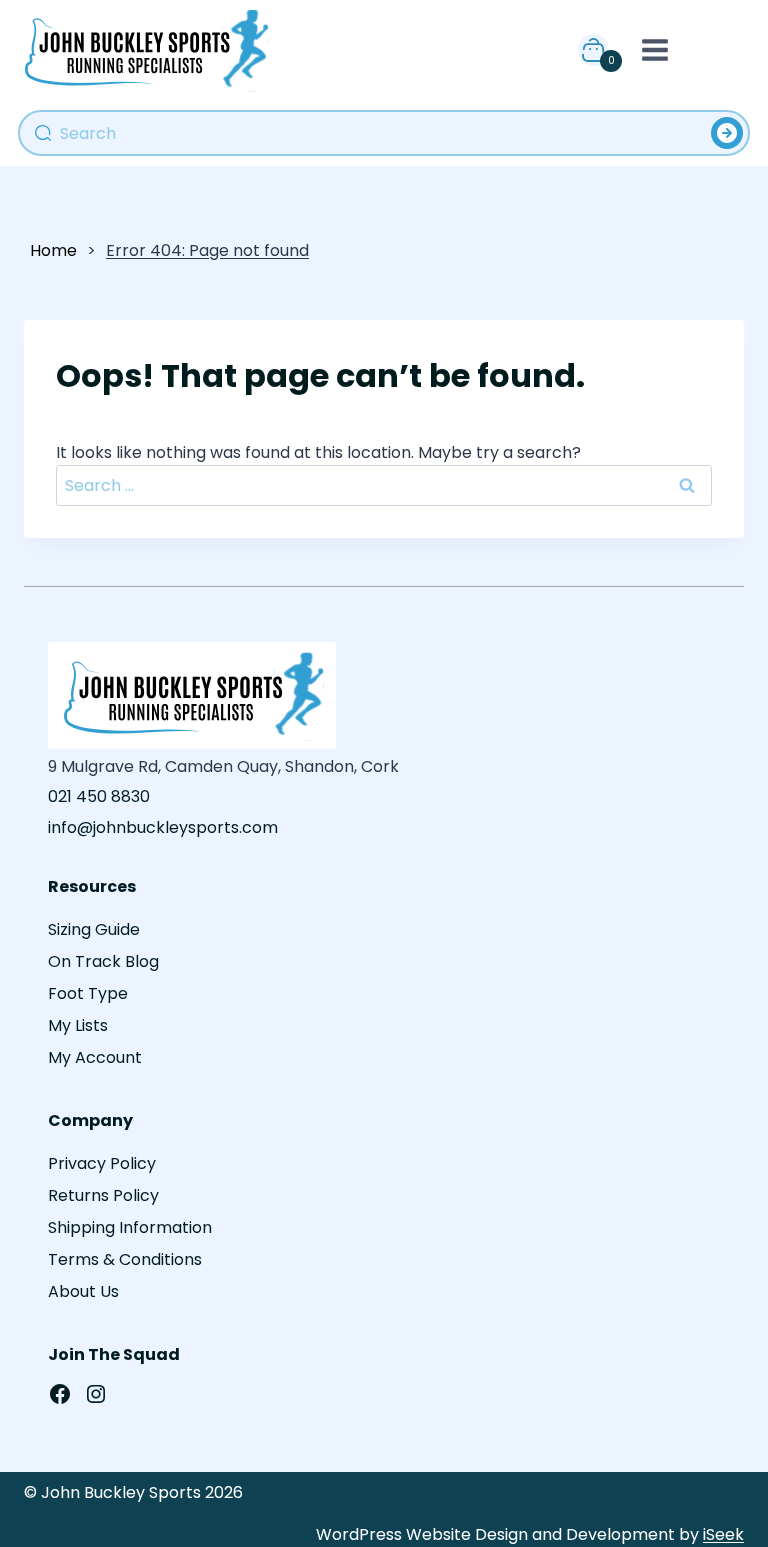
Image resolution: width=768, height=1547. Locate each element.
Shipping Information (130, 1227)
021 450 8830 (99, 796)
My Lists (78, 1025)
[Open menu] (651, 49)
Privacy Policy (102, 1163)
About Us (83, 1291)
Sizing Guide (94, 929)
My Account (95, 1057)
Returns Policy (103, 1195)
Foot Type (88, 993)
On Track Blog (103, 961)
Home (53, 250)
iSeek (723, 1534)
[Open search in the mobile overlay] (384, 133)
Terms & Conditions (125, 1259)
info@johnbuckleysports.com (163, 827)
